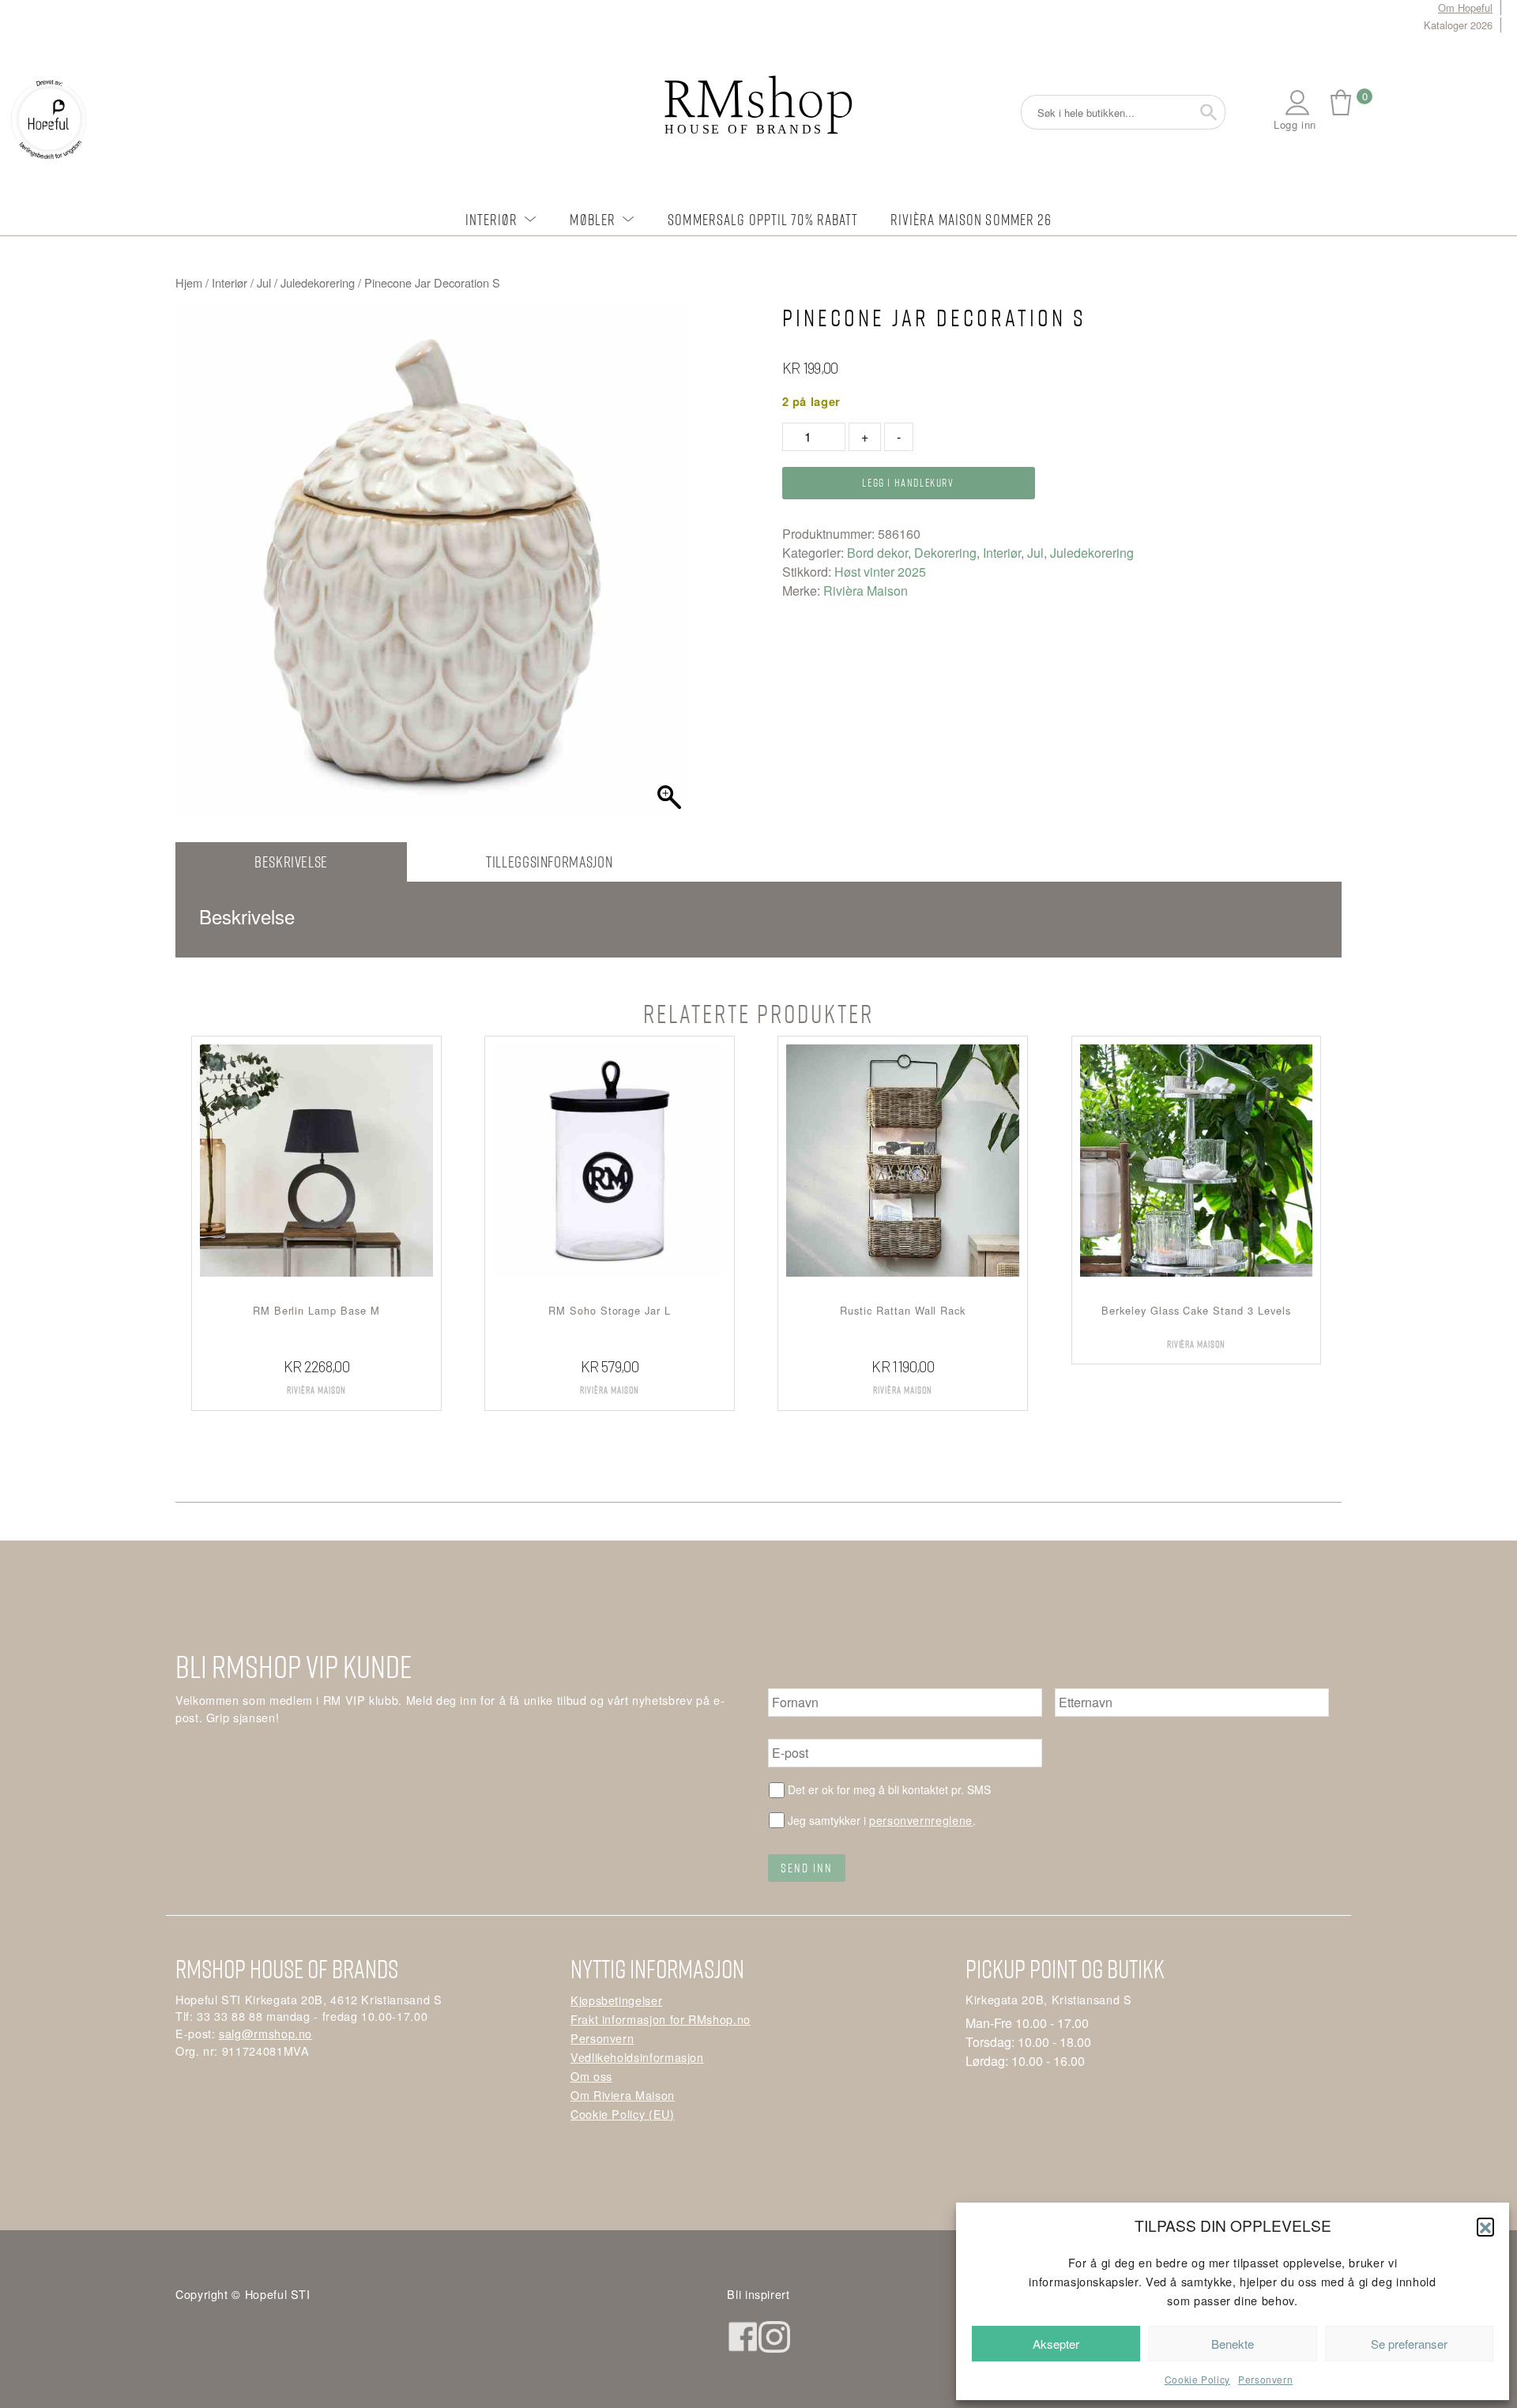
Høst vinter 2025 (880, 572)
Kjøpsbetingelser (616, 2000)
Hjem (189, 282)
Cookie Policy (1197, 2379)
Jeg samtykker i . (882, 1820)
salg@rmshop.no (265, 2033)
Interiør (492, 219)
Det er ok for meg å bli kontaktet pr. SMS (889, 1789)
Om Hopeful (1465, 8)
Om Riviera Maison (623, 2095)
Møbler (593, 219)
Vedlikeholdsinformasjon (637, 2057)
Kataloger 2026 (1458, 25)
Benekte (1233, 2344)
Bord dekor (877, 553)
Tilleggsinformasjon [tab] (549, 862)
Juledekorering (318, 282)
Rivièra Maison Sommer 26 (971, 219)
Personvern (1265, 2379)
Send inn (807, 1868)
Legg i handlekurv (908, 482)
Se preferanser (1409, 2344)
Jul (264, 282)
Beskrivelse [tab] (291, 862)
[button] (1485, 2226)
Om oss (591, 2076)
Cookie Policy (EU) (623, 2114)
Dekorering (945, 553)
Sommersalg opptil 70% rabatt (763, 219)
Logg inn (1295, 124)
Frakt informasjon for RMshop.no (661, 2019)
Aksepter (1056, 2344)
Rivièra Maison (866, 591)
